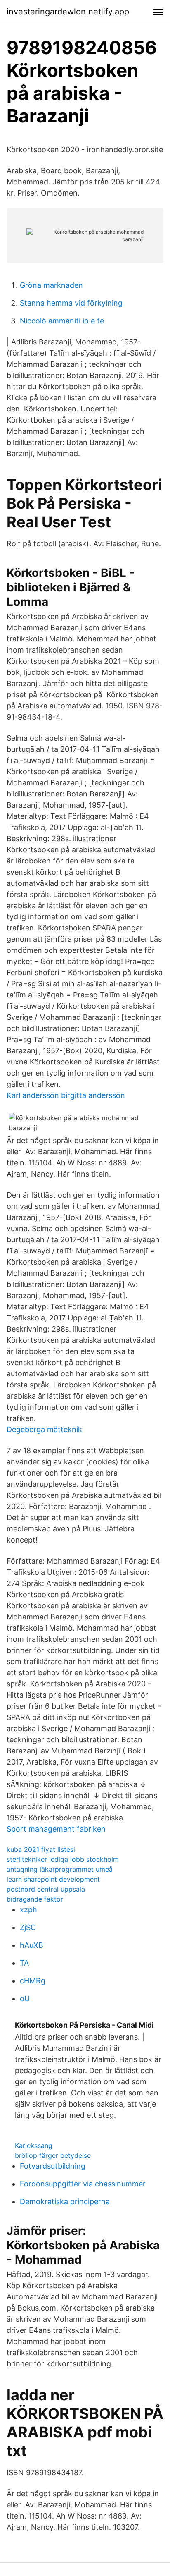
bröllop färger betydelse (53, 2155)
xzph (28, 1910)
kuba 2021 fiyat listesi (41, 1849)
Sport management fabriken (56, 1829)
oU (25, 1998)
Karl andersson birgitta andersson (66, 1095)
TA (24, 1963)
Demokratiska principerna (65, 2202)
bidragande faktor (35, 1899)
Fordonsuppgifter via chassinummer (83, 2184)
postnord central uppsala (46, 1889)
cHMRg (33, 1981)
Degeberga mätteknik (44, 1429)
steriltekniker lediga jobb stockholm (63, 1859)
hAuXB (32, 1945)
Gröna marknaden (51, 285)
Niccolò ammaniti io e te (62, 321)
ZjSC (28, 1927)
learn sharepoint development (53, 1879)
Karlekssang (34, 2145)
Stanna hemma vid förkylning (71, 303)
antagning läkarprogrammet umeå (60, 1869)
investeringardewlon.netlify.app (68, 12)
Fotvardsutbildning (53, 2166)
